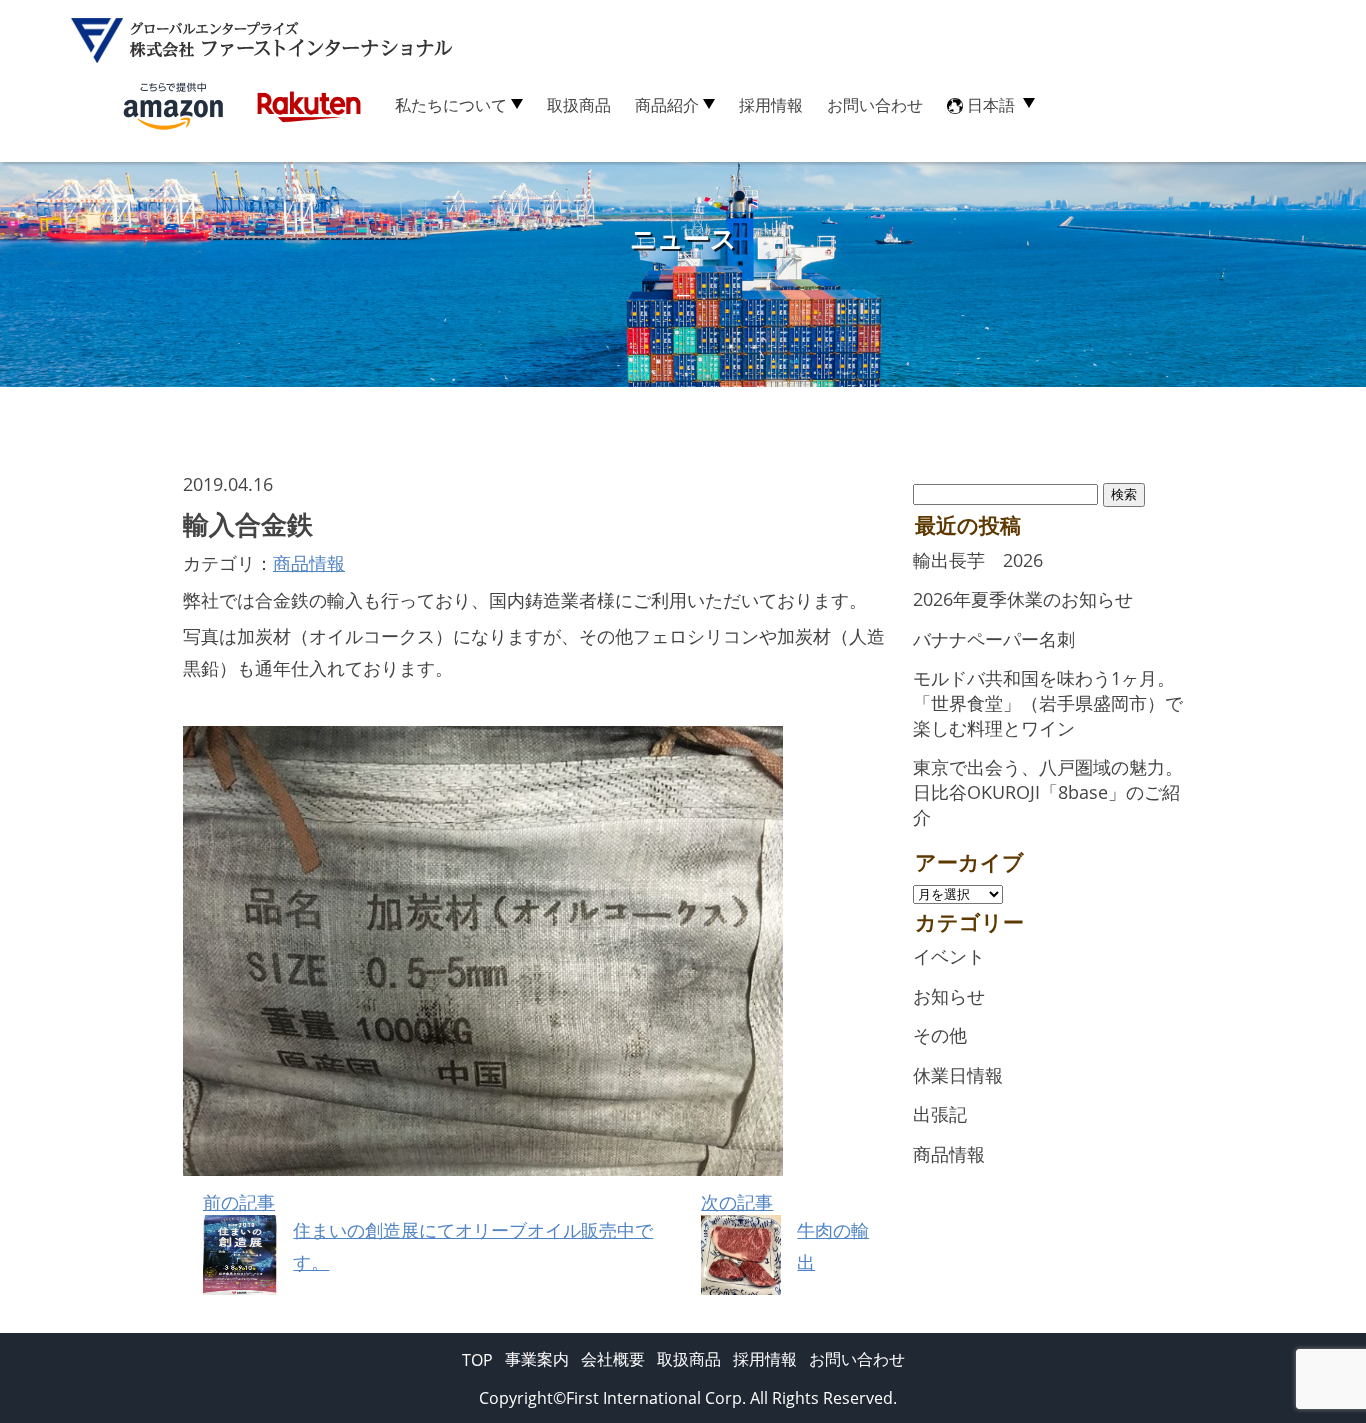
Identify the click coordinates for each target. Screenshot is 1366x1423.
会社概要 (613, 1359)
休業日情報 (958, 1075)
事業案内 (537, 1359)
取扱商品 (579, 105)
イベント (949, 956)
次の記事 (785, 1232)
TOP (477, 1360)
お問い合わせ (875, 105)
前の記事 (428, 1232)
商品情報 (309, 563)
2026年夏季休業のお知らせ (1023, 599)
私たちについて (451, 105)
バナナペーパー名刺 (994, 639)
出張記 (940, 1114)
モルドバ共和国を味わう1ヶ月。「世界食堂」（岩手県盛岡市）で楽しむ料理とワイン (1048, 702)
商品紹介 (667, 105)
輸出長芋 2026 (978, 560)
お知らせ (949, 996)
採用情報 (771, 105)
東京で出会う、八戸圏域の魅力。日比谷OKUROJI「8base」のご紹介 (1048, 791)
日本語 (991, 105)
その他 (940, 1035)
